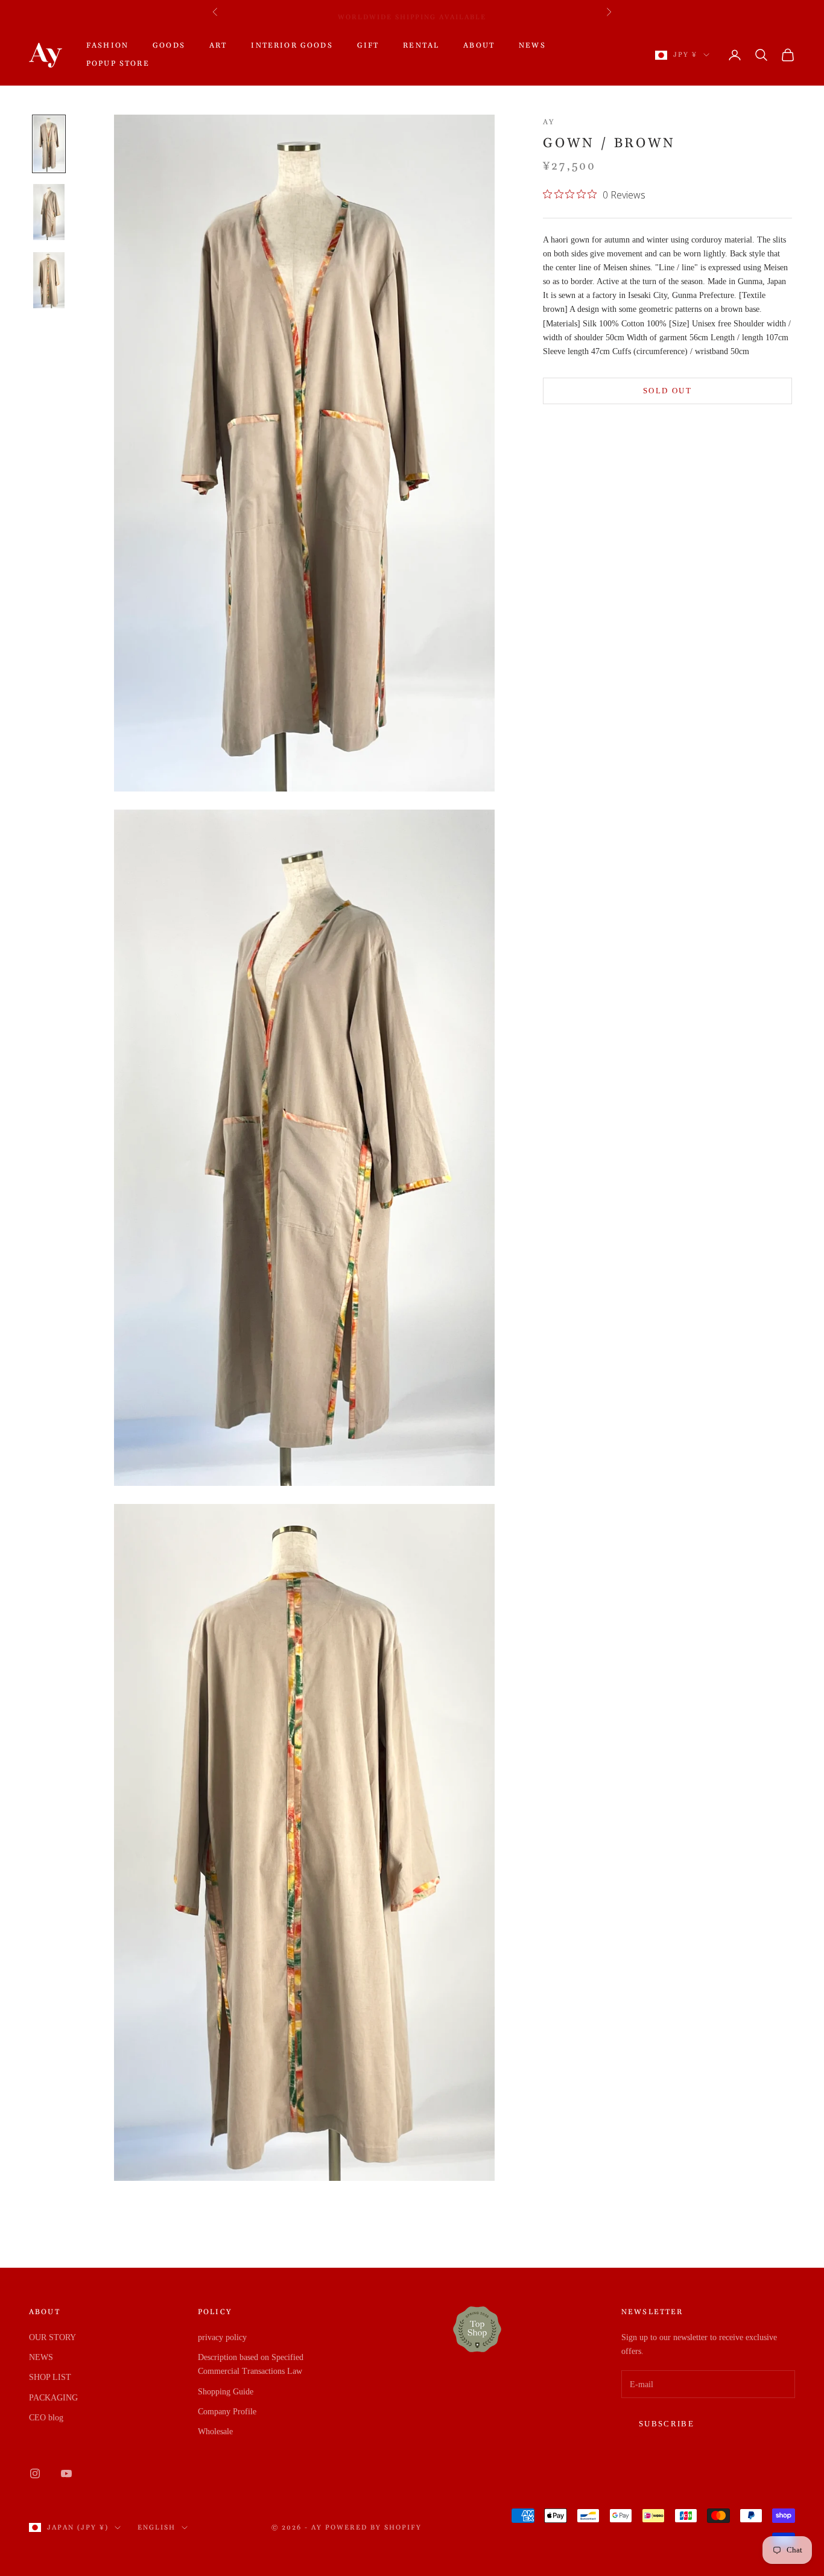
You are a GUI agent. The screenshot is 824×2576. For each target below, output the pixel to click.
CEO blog (46, 2418)
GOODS (169, 46)
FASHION (107, 46)
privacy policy (222, 2337)
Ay (549, 122)
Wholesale (215, 2432)
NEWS (532, 46)
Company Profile (227, 2412)
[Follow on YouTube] (66, 2473)
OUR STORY (52, 2337)
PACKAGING (53, 2398)
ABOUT (479, 46)
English (157, 2528)
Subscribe (667, 2424)
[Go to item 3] (49, 280)
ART (218, 46)
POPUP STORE (118, 64)
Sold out (667, 391)
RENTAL (421, 46)
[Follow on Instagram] (35, 2473)
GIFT (368, 46)
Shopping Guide (226, 2392)
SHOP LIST (50, 2377)
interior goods (292, 46)
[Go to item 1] (49, 144)
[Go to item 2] (49, 212)
